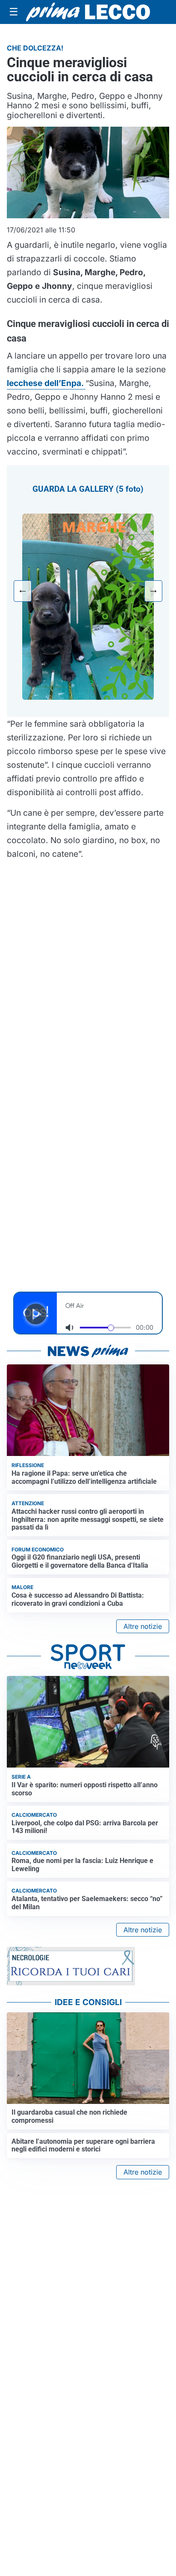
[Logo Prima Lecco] (88, 12)
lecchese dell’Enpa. (46, 383)
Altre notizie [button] (143, 1626)
